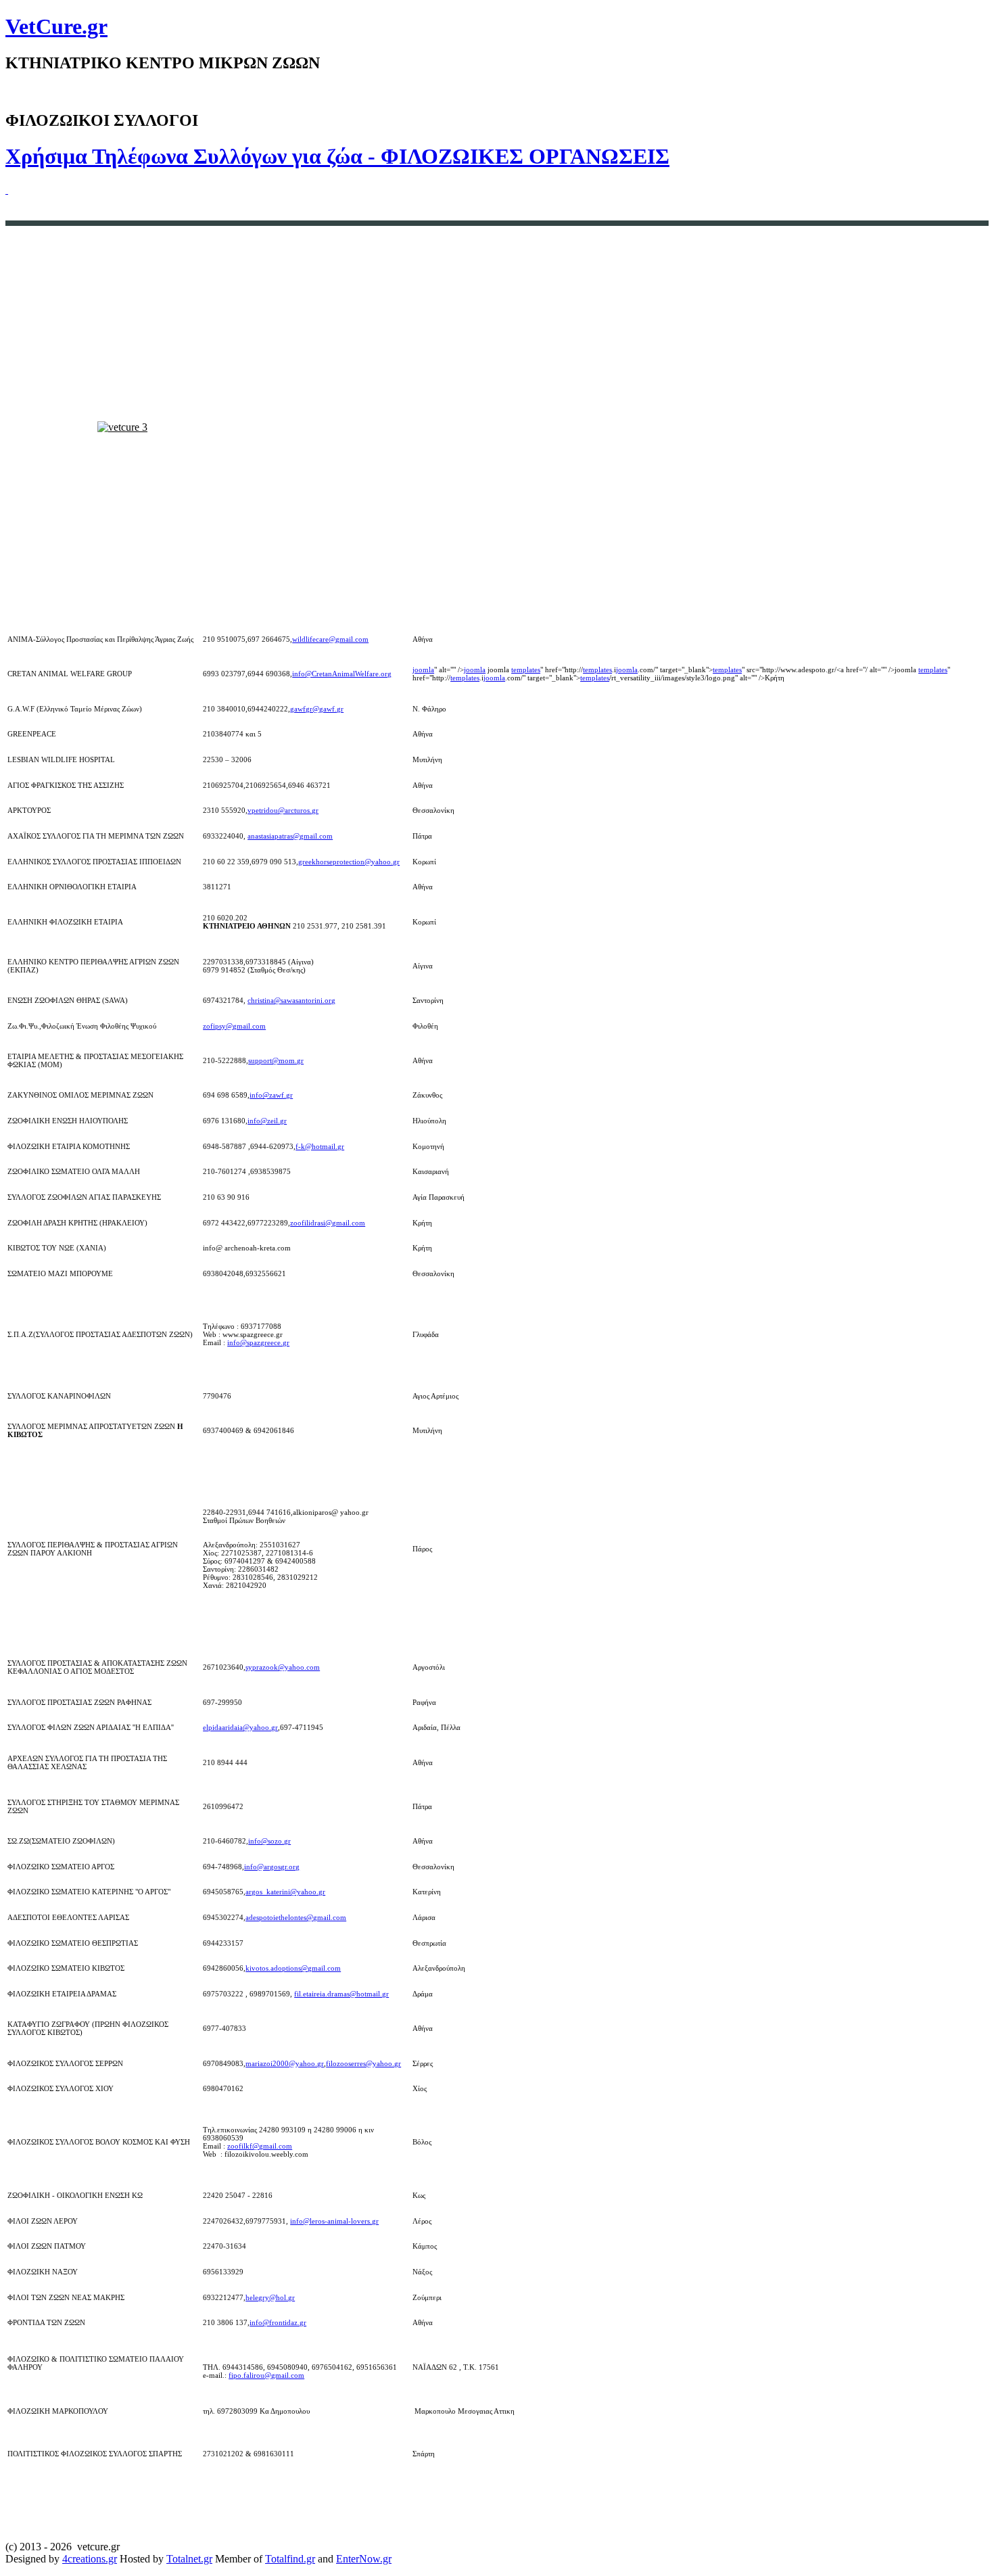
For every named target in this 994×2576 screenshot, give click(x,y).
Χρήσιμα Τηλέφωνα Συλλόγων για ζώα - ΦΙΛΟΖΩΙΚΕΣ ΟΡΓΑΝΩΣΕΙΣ (337, 156)
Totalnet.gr (189, 2559)
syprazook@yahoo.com (283, 1667)
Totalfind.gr (290, 2559)
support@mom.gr (276, 1060)
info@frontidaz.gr (278, 2322)
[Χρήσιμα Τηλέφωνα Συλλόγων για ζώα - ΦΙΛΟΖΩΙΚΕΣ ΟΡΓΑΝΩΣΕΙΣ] (7, 190)
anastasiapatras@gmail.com (290, 836)
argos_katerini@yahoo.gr (285, 1892)
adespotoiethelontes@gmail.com (296, 1917)
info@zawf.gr (271, 1095)
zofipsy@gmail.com (234, 1026)
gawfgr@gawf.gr (317, 709)
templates (526, 670)
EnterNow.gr (364, 2559)
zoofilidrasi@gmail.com (328, 1223)
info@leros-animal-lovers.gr (334, 2221)
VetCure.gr (56, 26)
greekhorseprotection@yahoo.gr (349, 862)
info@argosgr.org (272, 1867)
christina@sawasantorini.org (291, 1000)
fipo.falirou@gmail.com (266, 2375)
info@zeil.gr (267, 1121)
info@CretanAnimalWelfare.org (342, 674)
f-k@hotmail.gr (320, 1146)
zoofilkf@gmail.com (260, 2146)
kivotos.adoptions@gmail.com (293, 1968)
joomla (423, 670)
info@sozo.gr (269, 1841)
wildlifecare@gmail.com (330, 639)
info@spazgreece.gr (258, 1342)
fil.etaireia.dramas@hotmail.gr (341, 1994)
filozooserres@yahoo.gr (363, 2063)
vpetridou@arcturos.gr (283, 810)
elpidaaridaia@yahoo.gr (240, 1727)
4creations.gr (90, 2559)
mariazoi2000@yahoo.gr (285, 2063)
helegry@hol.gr (270, 2297)
